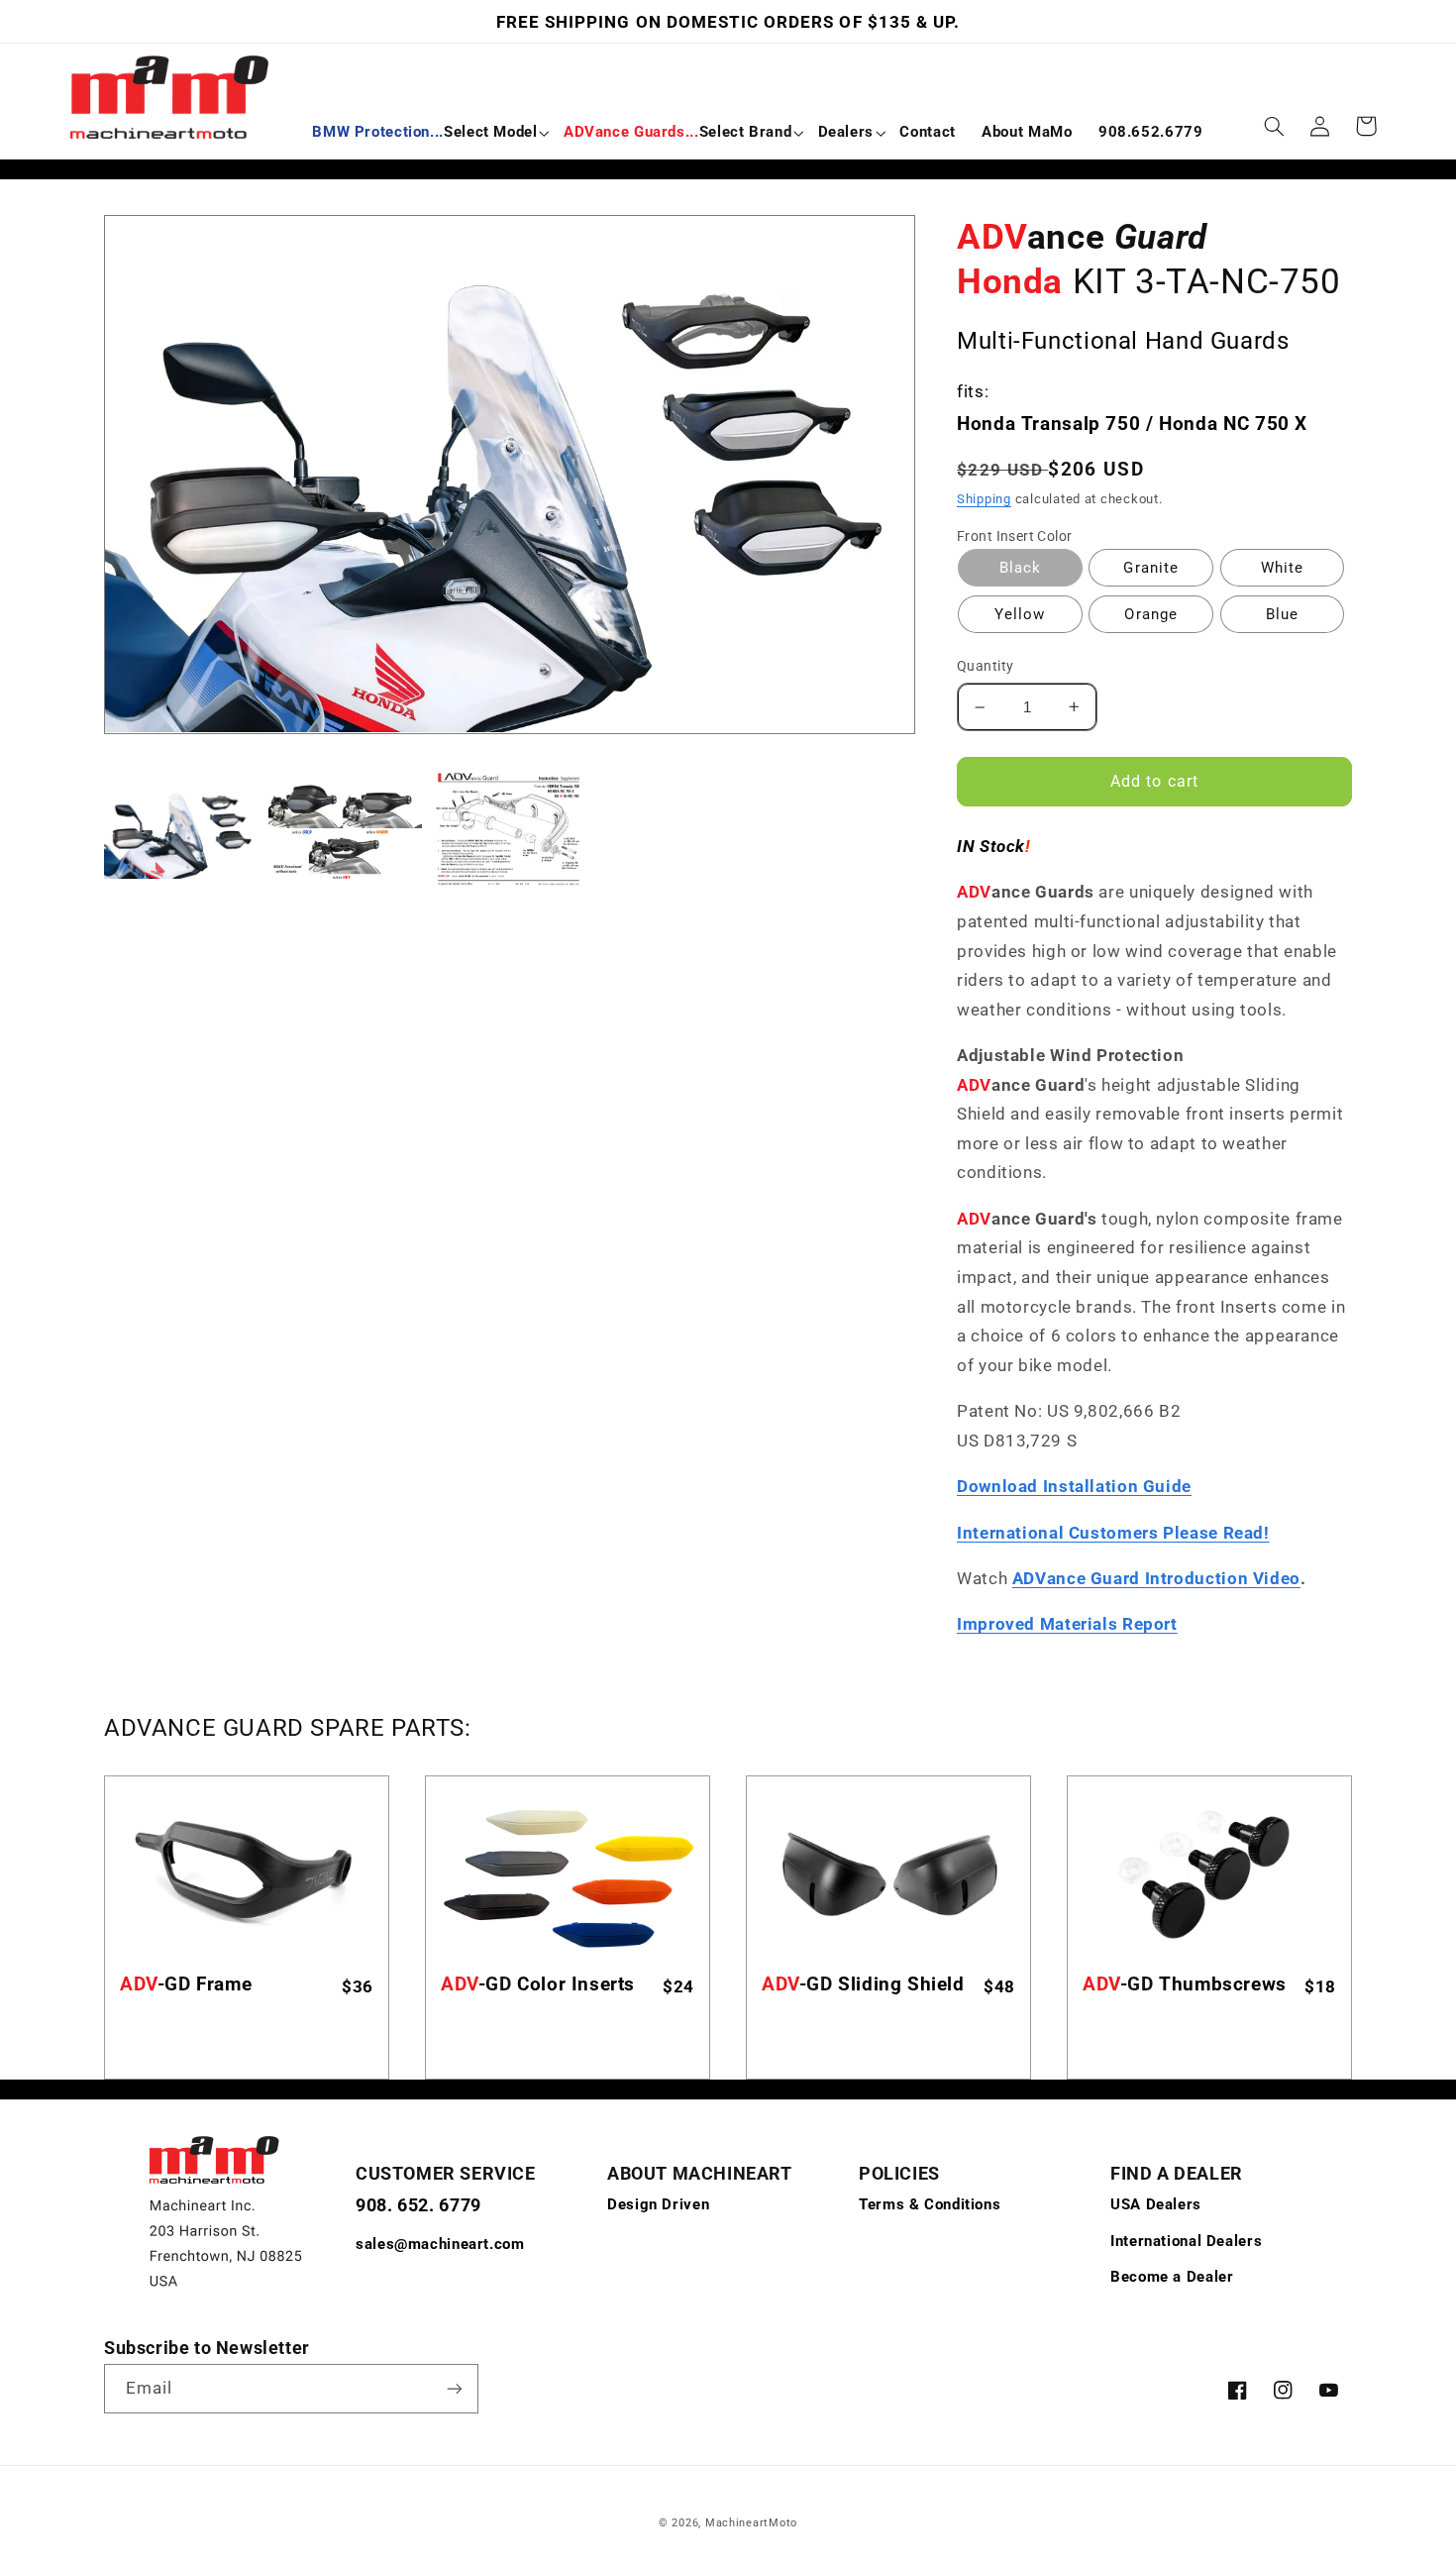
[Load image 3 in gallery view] (510, 831)
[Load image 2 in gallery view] (345, 831)
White (1282, 568)
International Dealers (1186, 2241)
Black (1020, 568)
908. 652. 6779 (418, 2205)
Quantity (985, 666)
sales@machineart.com (440, 2244)
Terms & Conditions (930, 2204)
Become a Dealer (1172, 2277)
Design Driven (658, 2204)
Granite (1150, 568)
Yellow (1020, 614)
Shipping (984, 499)
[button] (424, 133)
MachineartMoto (751, 2523)
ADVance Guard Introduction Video (1156, 1578)
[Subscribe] (455, 2388)
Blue (1282, 614)
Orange (1150, 614)
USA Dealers (1156, 2204)
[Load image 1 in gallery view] (181, 831)
